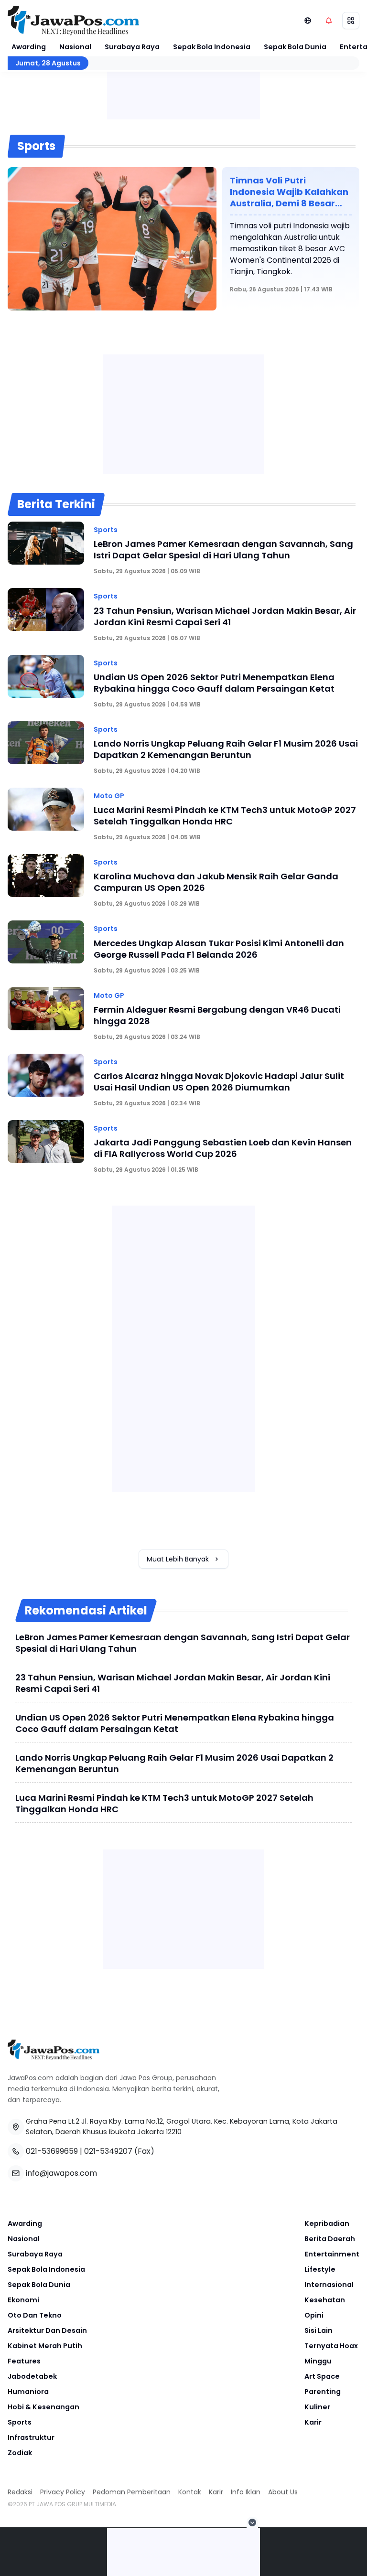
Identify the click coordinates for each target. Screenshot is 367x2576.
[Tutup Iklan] (252, 2523)
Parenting (323, 2392)
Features (24, 2361)
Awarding (29, 47)
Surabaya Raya (132, 47)
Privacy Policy (63, 2492)
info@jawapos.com (61, 2173)
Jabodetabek (32, 2376)
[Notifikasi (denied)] (329, 21)
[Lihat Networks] (308, 21)
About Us (283, 2492)
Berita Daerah (330, 2239)
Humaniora (28, 2392)
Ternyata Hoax (331, 2346)
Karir (313, 2422)
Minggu (318, 2361)
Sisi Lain (318, 2330)
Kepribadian (327, 2223)
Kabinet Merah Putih (45, 2346)
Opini (314, 2315)
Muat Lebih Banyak (178, 1559)
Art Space (322, 2376)
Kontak (190, 2492)
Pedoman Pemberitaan (132, 2492)
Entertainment (332, 2254)
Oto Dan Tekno (35, 2315)
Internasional (329, 2285)
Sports (20, 2422)
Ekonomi (23, 2300)
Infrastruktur (31, 2437)
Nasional (75, 47)
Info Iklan (246, 2492)
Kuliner (317, 2407)
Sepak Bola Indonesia (212, 47)
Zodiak (20, 2453)
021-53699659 (52, 2151)
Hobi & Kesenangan (43, 2407)
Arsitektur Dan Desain (47, 2330)
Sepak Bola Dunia (295, 47)
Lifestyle (320, 2269)
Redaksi (20, 2492)
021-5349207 (108, 2151)
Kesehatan (325, 2300)
